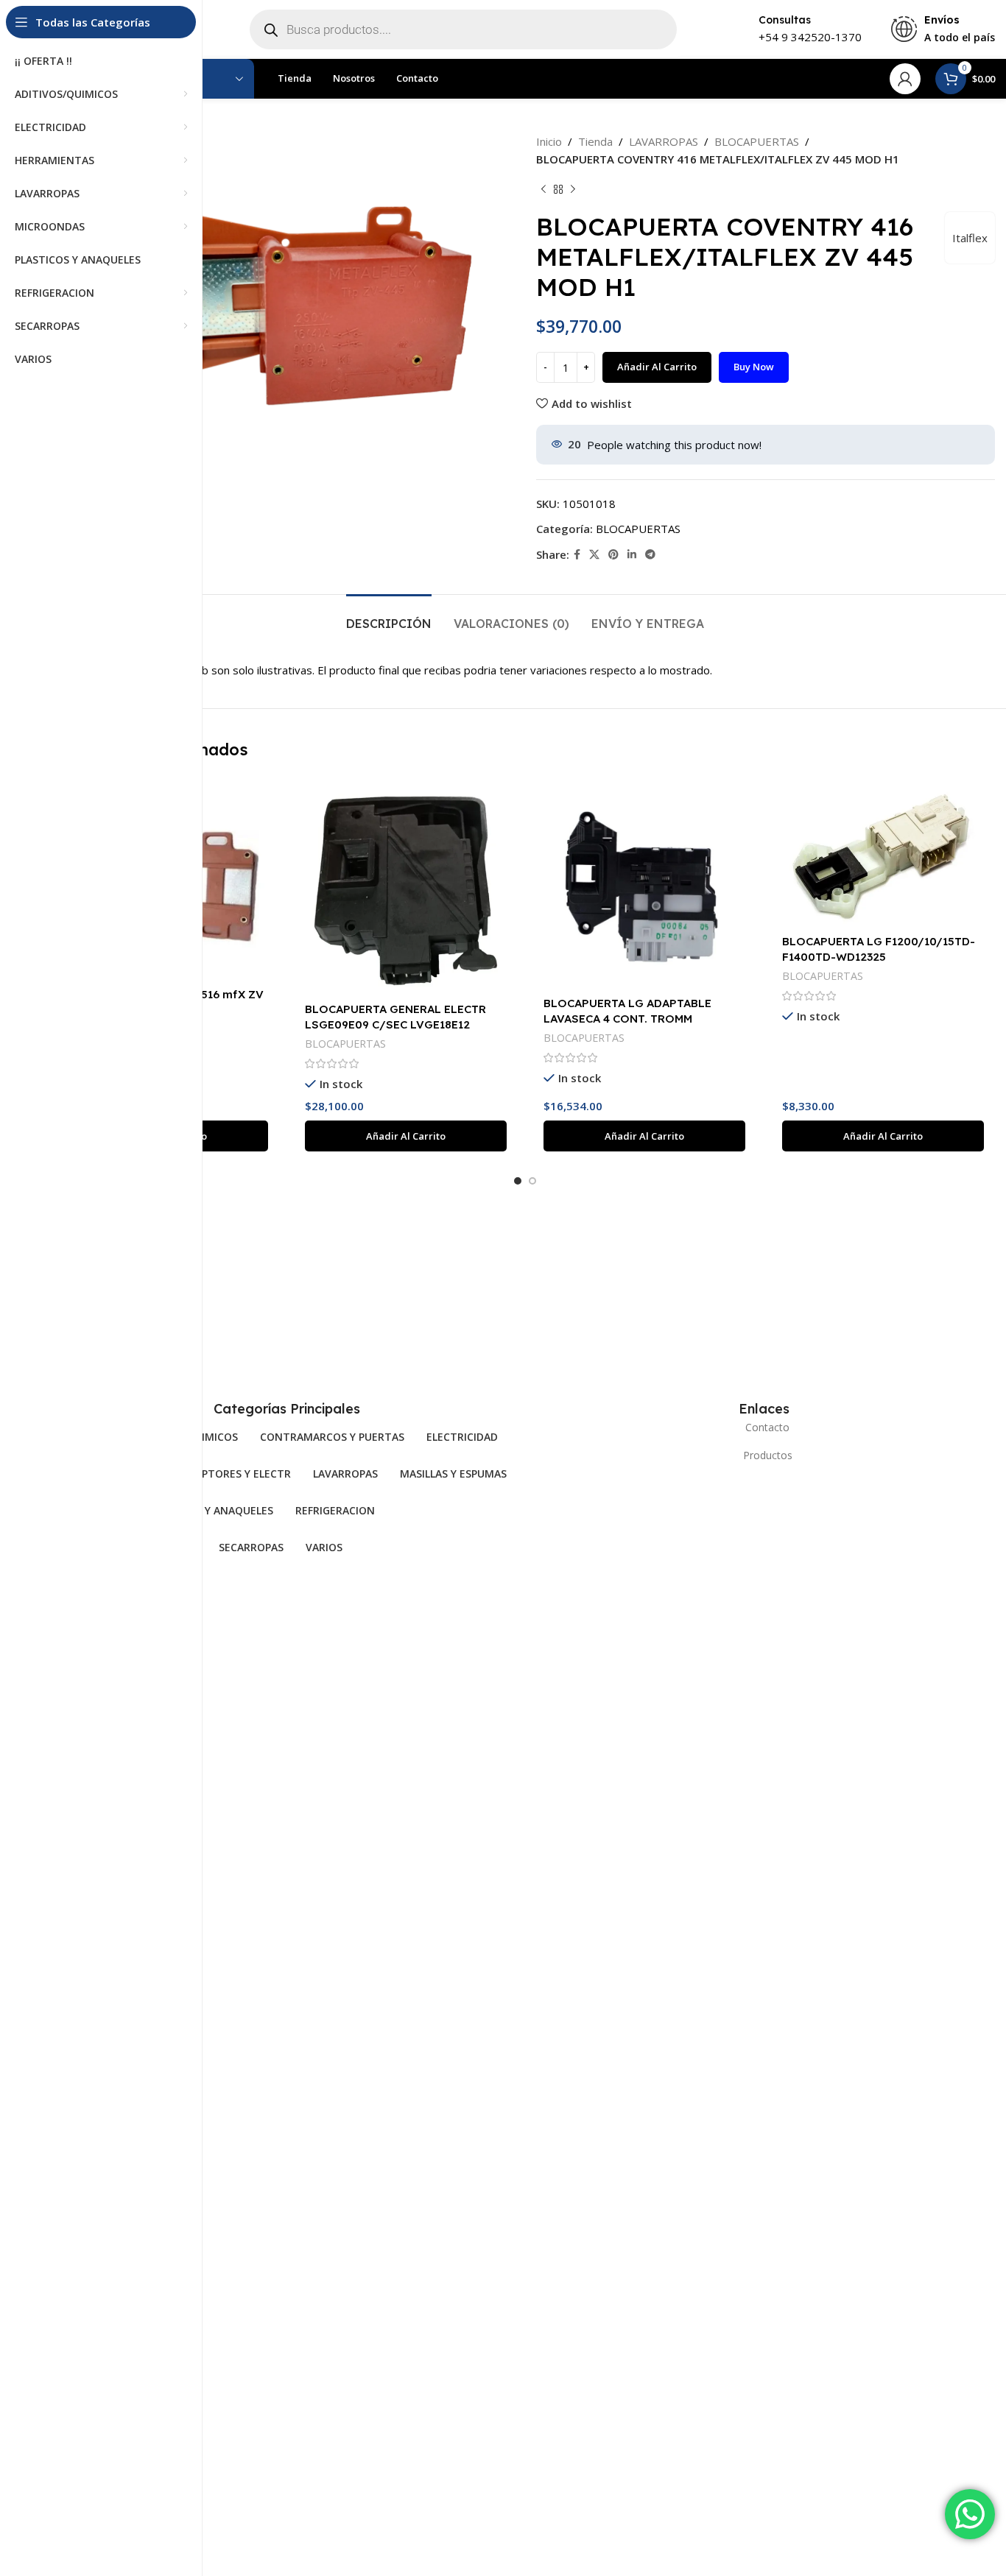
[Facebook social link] (577, 555)
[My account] (905, 79)
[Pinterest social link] (613, 555)
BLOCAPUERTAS (757, 141)
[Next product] (573, 190)
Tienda (595, 141)
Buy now (754, 367)
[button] (406, 1136)
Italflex (970, 238)
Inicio (549, 141)
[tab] (389, 617)
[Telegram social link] (650, 555)
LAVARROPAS (664, 141)
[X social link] (594, 555)
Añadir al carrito (657, 367)
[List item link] (764, 1428)
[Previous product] (544, 190)
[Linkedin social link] (632, 555)
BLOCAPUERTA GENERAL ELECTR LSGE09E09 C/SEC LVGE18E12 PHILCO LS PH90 (395, 1024)
